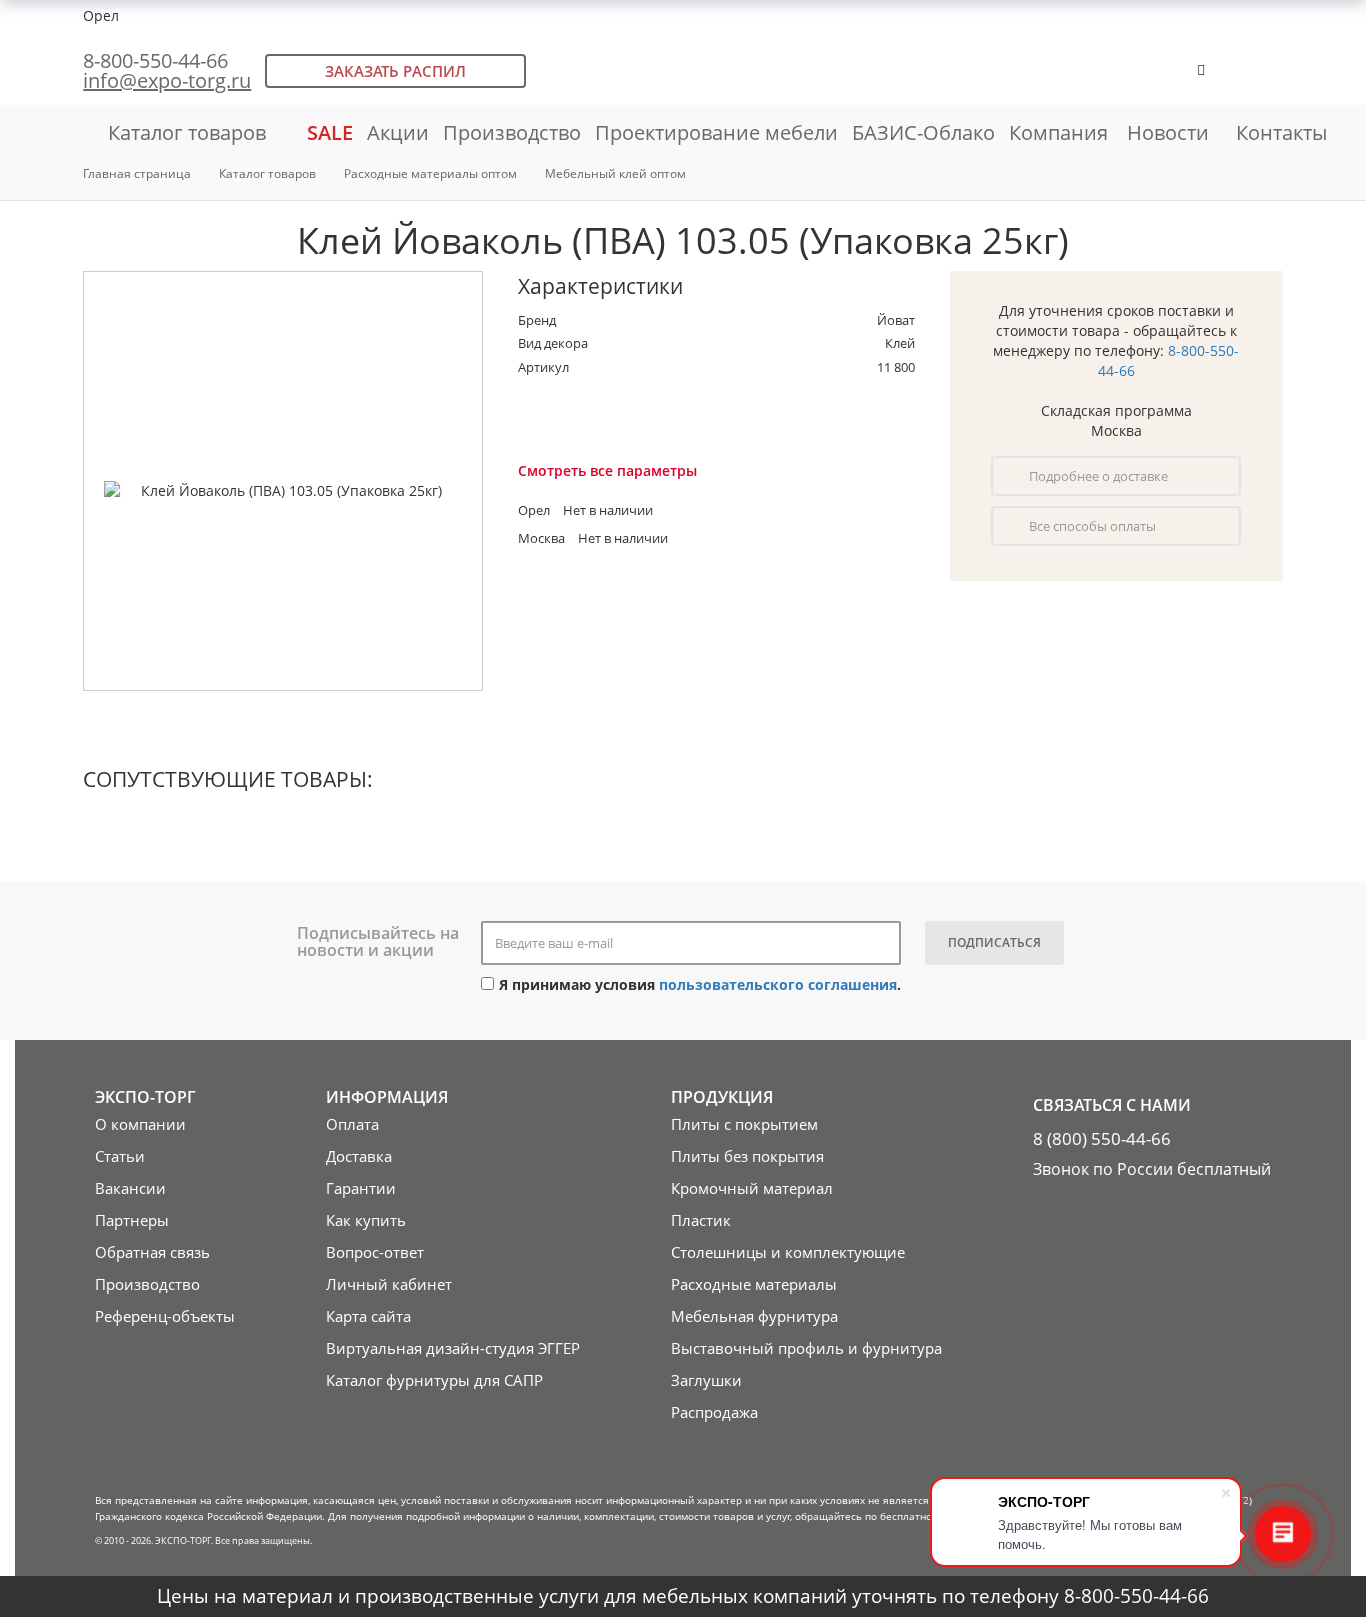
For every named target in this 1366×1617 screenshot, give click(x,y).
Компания (1061, 132)
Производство (512, 132)
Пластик (701, 1220)
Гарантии (361, 1188)
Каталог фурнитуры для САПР (434, 1380)
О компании (140, 1124)
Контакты (1281, 132)
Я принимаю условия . (700, 984)
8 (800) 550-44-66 (1102, 1138)
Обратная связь (152, 1252)
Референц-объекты (165, 1316)
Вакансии (130, 1188)
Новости (1168, 132)
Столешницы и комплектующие (788, 1252)
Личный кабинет (389, 1284)
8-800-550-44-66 (155, 60)
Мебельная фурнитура (754, 1316)
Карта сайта (368, 1316)
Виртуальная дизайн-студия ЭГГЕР (453, 1348)
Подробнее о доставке (1098, 476)
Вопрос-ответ (375, 1252)
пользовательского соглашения (778, 984)
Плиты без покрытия (747, 1156)
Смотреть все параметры (607, 470)
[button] (1263, 79)
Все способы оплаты (1092, 526)
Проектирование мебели (716, 132)
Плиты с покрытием (744, 1124)
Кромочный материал (752, 1188)
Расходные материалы (754, 1284)
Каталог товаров (187, 132)
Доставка (359, 1156)
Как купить (366, 1220)
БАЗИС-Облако (923, 132)
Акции (398, 132)
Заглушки (706, 1380)
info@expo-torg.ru (167, 80)
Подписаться (994, 942)
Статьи (120, 1156)
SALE (330, 132)
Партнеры (132, 1220)
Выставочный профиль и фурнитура (806, 1348)
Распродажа (714, 1412)
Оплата (352, 1124)
